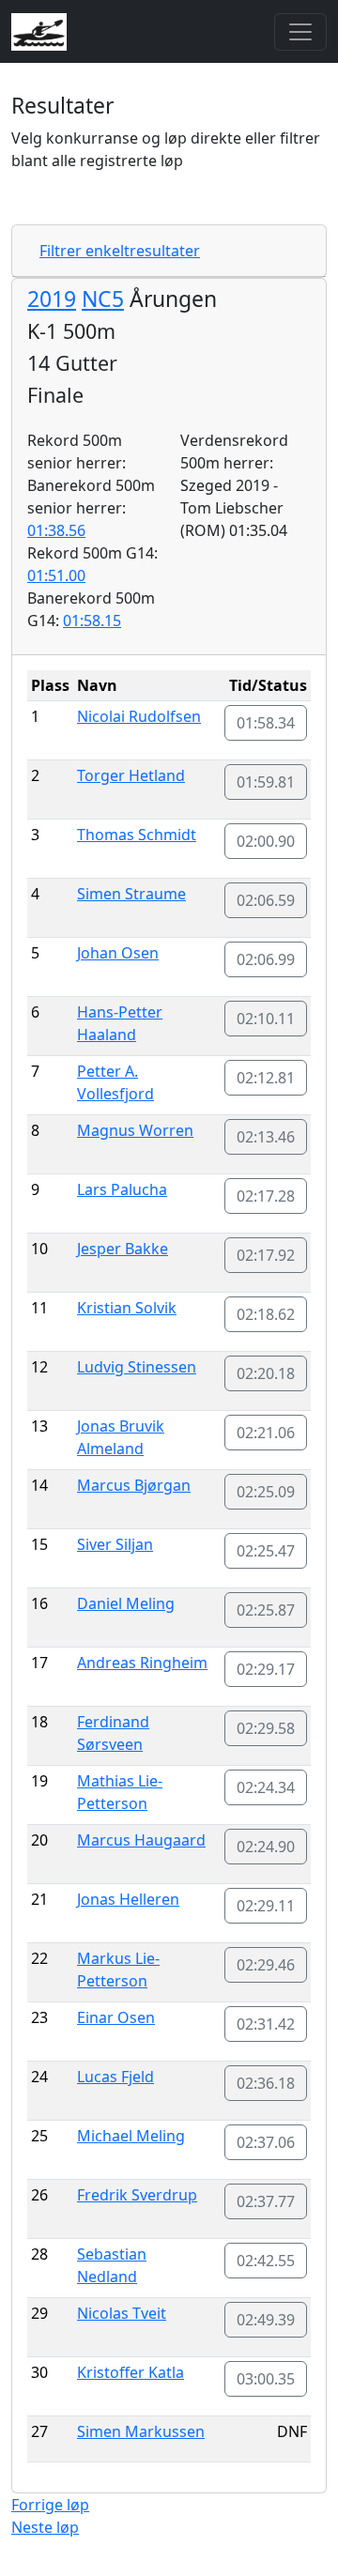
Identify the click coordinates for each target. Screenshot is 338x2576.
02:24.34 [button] (266, 1787)
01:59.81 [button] (266, 782)
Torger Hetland (131, 775)
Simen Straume (131, 894)
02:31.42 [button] (266, 2024)
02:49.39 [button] (266, 2320)
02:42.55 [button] (266, 2261)
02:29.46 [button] (266, 1965)
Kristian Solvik (127, 1308)
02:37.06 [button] (266, 2142)
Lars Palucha (122, 1189)
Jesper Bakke (123, 1249)
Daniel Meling (126, 1603)
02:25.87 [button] (266, 1610)
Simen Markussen (141, 2431)
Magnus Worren (135, 1130)
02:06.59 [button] (266, 900)
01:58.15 (92, 621)
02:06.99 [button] (266, 959)
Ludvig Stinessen (137, 1367)
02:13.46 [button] (266, 1137)
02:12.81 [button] (266, 1078)
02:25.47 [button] (266, 1551)
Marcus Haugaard (141, 1840)
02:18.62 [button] (266, 1314)
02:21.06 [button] (266, 1433)
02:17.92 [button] (266, 1255)
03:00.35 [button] (266, 2379)
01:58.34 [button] (266, 723)
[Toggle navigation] (300, 32)
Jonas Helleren (128, 1899)
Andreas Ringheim (142, 1663)
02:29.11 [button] (266, 1906)
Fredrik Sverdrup (137, 2195)
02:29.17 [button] (266, 1669)
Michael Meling (131, 2136)
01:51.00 (56, 575)
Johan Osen (118, 953)
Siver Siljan (115, 1544)
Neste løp (45, 2527)
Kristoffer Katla (131, 2372)
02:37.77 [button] (266, 2201)
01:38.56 (56, 530)
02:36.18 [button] (266, 2083)
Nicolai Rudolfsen (139, 716)
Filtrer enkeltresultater (120, 251)
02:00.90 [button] (266, 841)
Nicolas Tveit (122, 2313)
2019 (52, 299)
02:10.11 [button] (266, 1019)
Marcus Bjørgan (134, 1485)
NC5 (103, 299)
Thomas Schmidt (137, 835)
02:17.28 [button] (266, 1196)
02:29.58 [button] (266, 1728)
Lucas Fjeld (115, 2077)
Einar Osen (116, 2017)
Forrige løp (50, 2505)
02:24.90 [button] (266, 1847)
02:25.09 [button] (266, 1492)
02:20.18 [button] (266, 1373)
